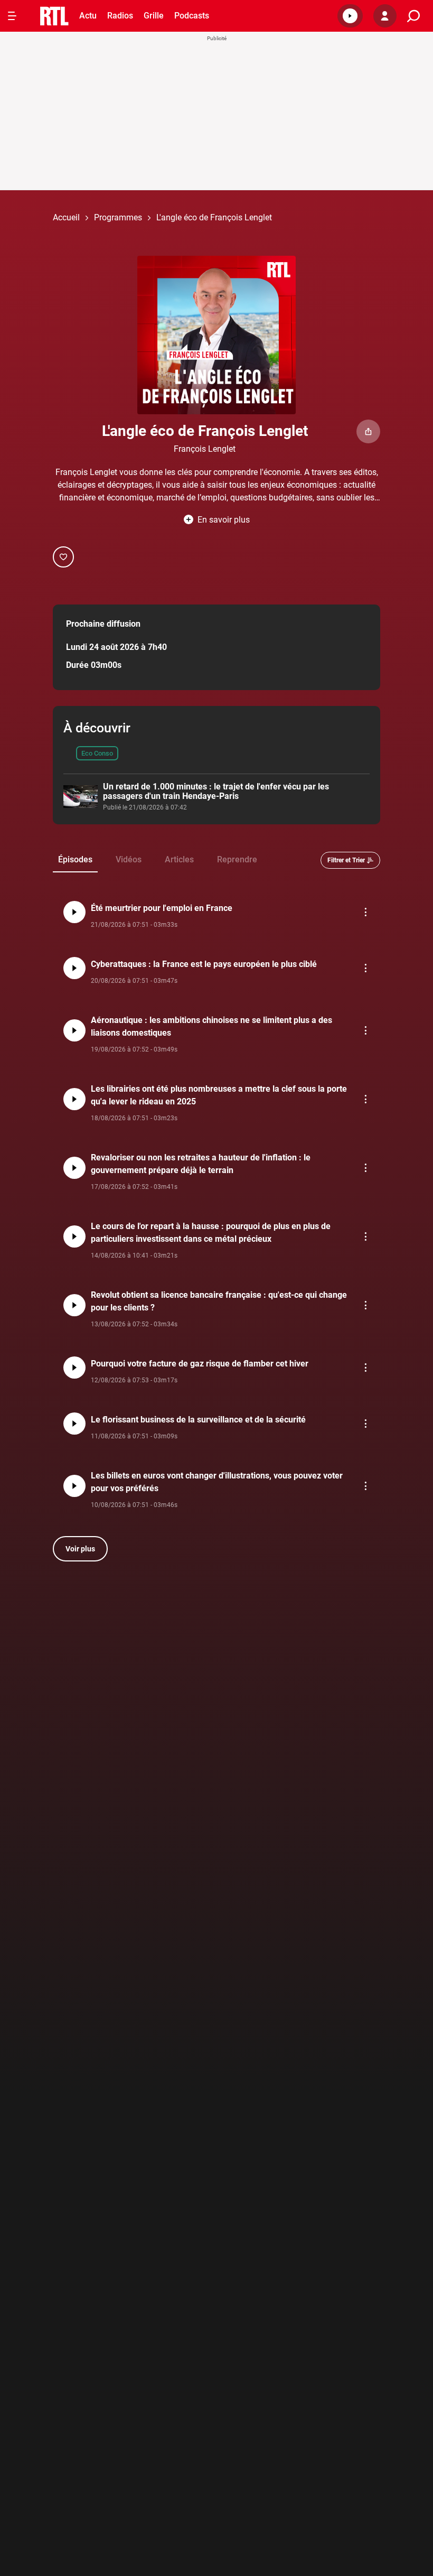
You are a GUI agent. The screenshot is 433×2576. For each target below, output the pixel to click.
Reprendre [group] (237, 859)
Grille (154, 16)
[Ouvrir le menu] (12, 16)
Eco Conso (97, 753)
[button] (350, 16)
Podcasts (192, 16)
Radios (120, 16)
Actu (88, 16)
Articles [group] (179, 859)
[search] (413, 16)
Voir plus (80, 1549)
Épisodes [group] (75, 859)
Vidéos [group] (129, 859)
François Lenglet (205, 449)
